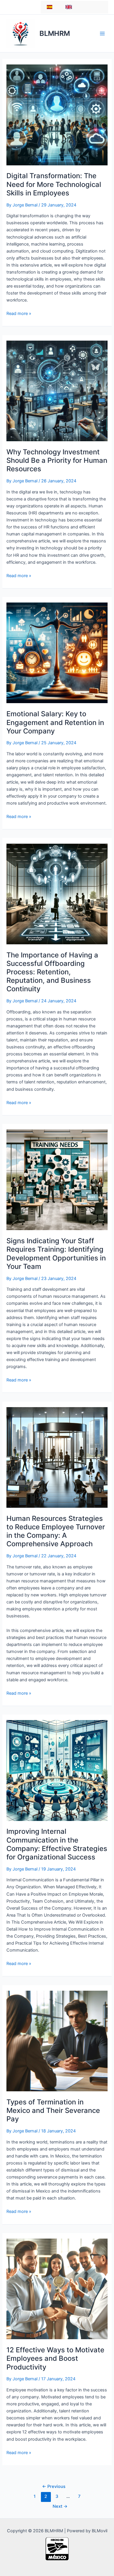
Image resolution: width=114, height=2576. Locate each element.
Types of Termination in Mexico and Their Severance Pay (53, 2110)
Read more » (19, 314)
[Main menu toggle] (102, 33)
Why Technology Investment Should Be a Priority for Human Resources (57, 460)
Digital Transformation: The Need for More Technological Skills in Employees (54, 184)
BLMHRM (55, 33)
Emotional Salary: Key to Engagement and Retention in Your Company (55, 722)
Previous (54, 2486)
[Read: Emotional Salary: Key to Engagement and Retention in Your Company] (57, 653)
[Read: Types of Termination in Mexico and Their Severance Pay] (57, 2041)
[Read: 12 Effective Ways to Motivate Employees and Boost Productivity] (57, 2289)
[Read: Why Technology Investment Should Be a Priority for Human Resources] (57, 391)
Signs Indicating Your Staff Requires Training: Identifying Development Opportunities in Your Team (56, 1254)
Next (60, 2506)
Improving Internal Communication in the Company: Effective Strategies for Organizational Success (57, 1844)
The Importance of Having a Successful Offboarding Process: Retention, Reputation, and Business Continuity (52, 972)
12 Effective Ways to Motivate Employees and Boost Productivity (55, 2358)
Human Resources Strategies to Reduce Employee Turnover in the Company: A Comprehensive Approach (56, 1531)
